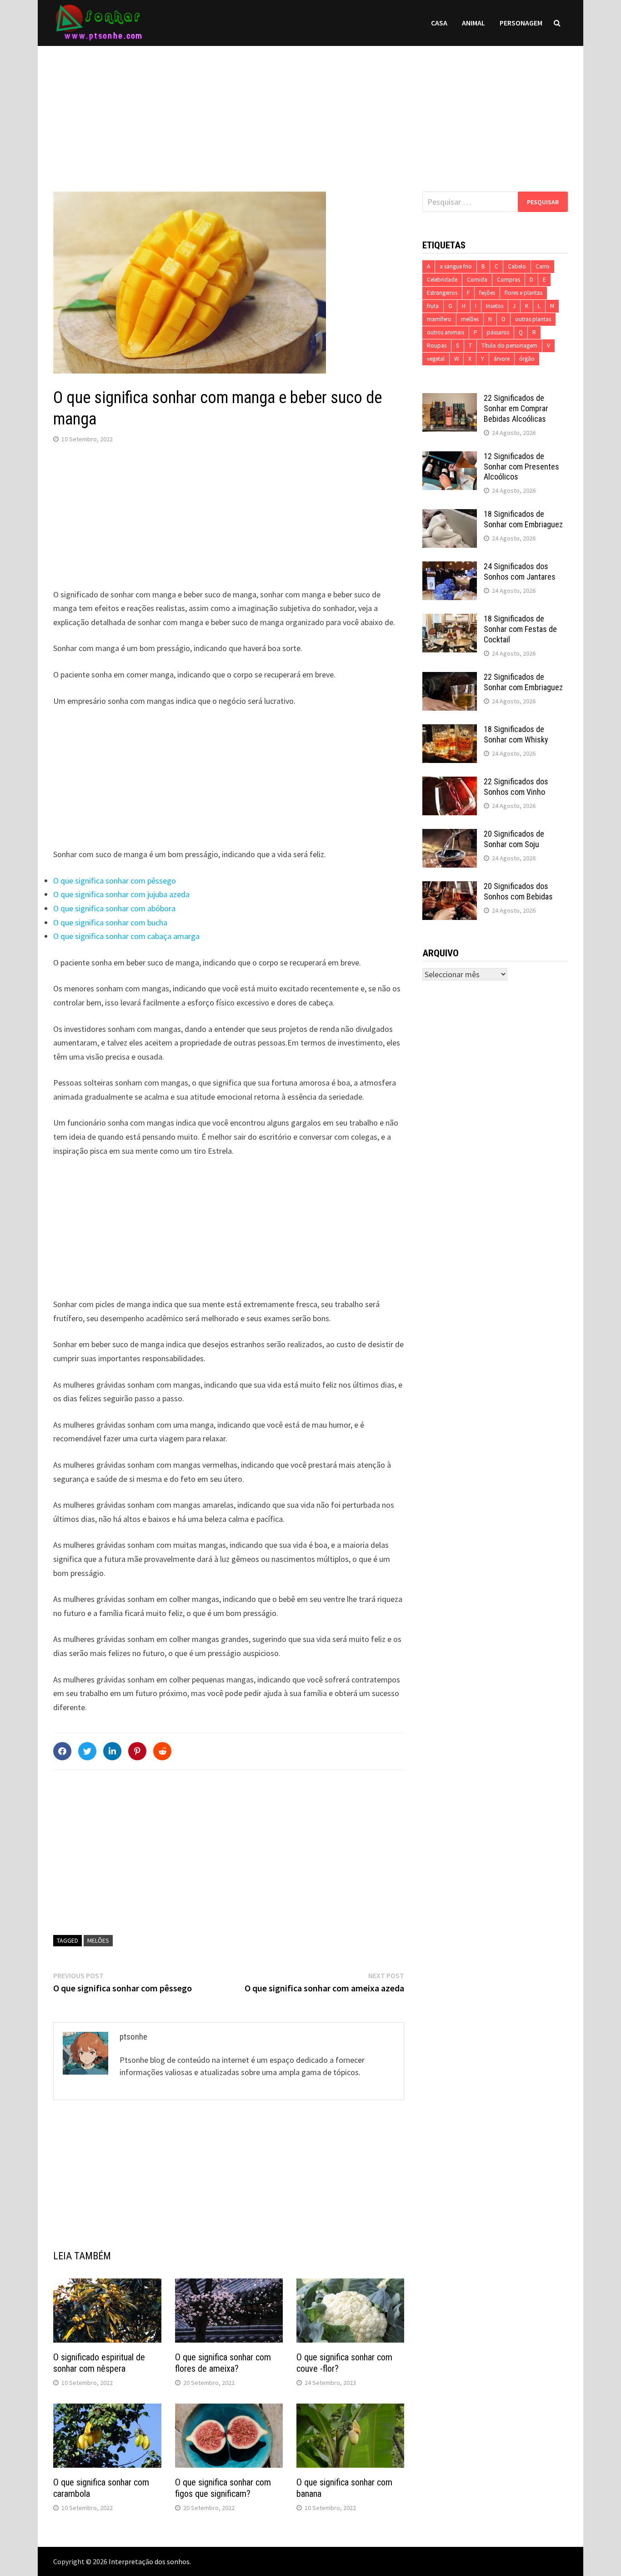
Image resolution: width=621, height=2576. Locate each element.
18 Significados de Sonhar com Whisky (516, 734)
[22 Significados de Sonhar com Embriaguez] (450, 678)
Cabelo (517, 266)
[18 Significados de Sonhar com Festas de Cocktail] (450, 620)
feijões (487, 293)
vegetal (436, 359)
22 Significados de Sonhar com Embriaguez (523, 682)
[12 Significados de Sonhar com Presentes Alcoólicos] (450, 457)
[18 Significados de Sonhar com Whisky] (450, 730)
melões (98, 1940)
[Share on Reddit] (162, 1751)
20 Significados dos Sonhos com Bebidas (518, 891)
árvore (502, 359)
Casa (439, 23)
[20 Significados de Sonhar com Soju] (450, 835)
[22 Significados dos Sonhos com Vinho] (450, 783)
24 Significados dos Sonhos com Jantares (520, 571)
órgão (527, 359)
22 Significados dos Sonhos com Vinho (516, 787)
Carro (543, 266)
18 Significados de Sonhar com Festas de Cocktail (520, 629)
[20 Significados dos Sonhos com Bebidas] (450, 887)
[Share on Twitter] (87, 1751)
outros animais (446, 332)
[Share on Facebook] (62, 1751)
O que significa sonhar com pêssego (115, 881)
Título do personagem (509, 346)
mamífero (439, 319)
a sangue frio (456, 266)
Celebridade (442, 280)
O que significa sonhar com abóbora (114, 908)
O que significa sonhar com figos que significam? (223, 2488)
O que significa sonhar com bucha (110, 922)
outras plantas (533, 319)
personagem (521, 23)
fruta (433, 306)
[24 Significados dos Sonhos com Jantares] (450, 568)
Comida (477, 280)
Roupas (437, 346)
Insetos (495, 306)
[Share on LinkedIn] (112, 1751)
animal (473, 23)
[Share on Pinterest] (137, 1751)
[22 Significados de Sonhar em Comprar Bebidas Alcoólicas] (450, 399)
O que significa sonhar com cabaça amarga (126, 936)
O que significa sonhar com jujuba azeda (121, 894)
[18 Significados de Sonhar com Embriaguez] (450, 515)
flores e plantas (523, 293)
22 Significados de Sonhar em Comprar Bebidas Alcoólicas (516, 408)
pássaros (498, 332)
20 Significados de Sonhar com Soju (514, 839)
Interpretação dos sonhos (149, 2561)
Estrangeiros (442, 293)
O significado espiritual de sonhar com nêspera (99, 2363)
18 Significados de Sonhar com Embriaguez (523, 519)
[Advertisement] (310, 110)
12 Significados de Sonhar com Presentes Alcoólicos (521, 467)
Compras (508, 280)
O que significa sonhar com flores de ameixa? (223, 2363)
